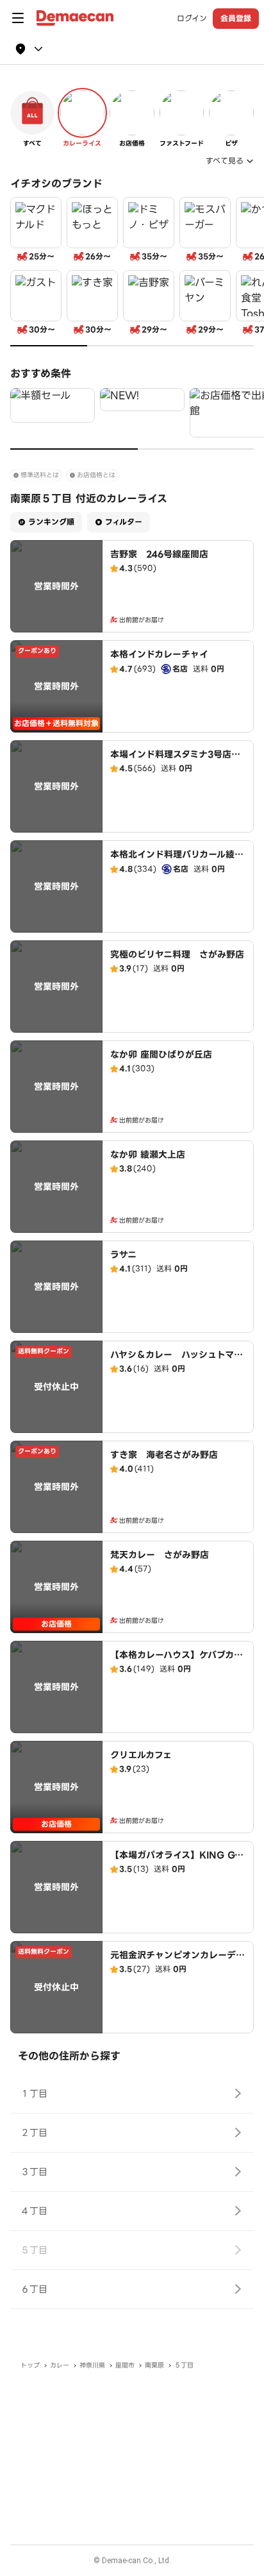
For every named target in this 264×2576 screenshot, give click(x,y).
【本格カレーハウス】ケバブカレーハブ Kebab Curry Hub (177, 1661)
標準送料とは (40, 475)
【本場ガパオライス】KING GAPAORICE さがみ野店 (176, 1861)
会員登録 (236, 18)
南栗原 (154, 2365)
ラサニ (123, 1255)
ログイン (192, 19)
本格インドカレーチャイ (159, 654)
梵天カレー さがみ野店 (160, 1555)
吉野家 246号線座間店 (159, 554)
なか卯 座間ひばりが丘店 (161, 1055)
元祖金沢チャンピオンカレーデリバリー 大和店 (177, 1962)
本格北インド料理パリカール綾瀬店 (177, 861)
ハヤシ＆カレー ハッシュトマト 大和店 (181, 1361)
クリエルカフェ (141, 1755)
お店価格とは (96, 475)
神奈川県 (92, 2365)
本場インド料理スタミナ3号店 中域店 (175, 761)
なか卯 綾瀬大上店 (148, 1155)
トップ (30, 2365)
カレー (60, 2365)
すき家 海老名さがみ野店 (164, 1455)
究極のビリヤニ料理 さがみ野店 (177, 954)
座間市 (125, 2365)
